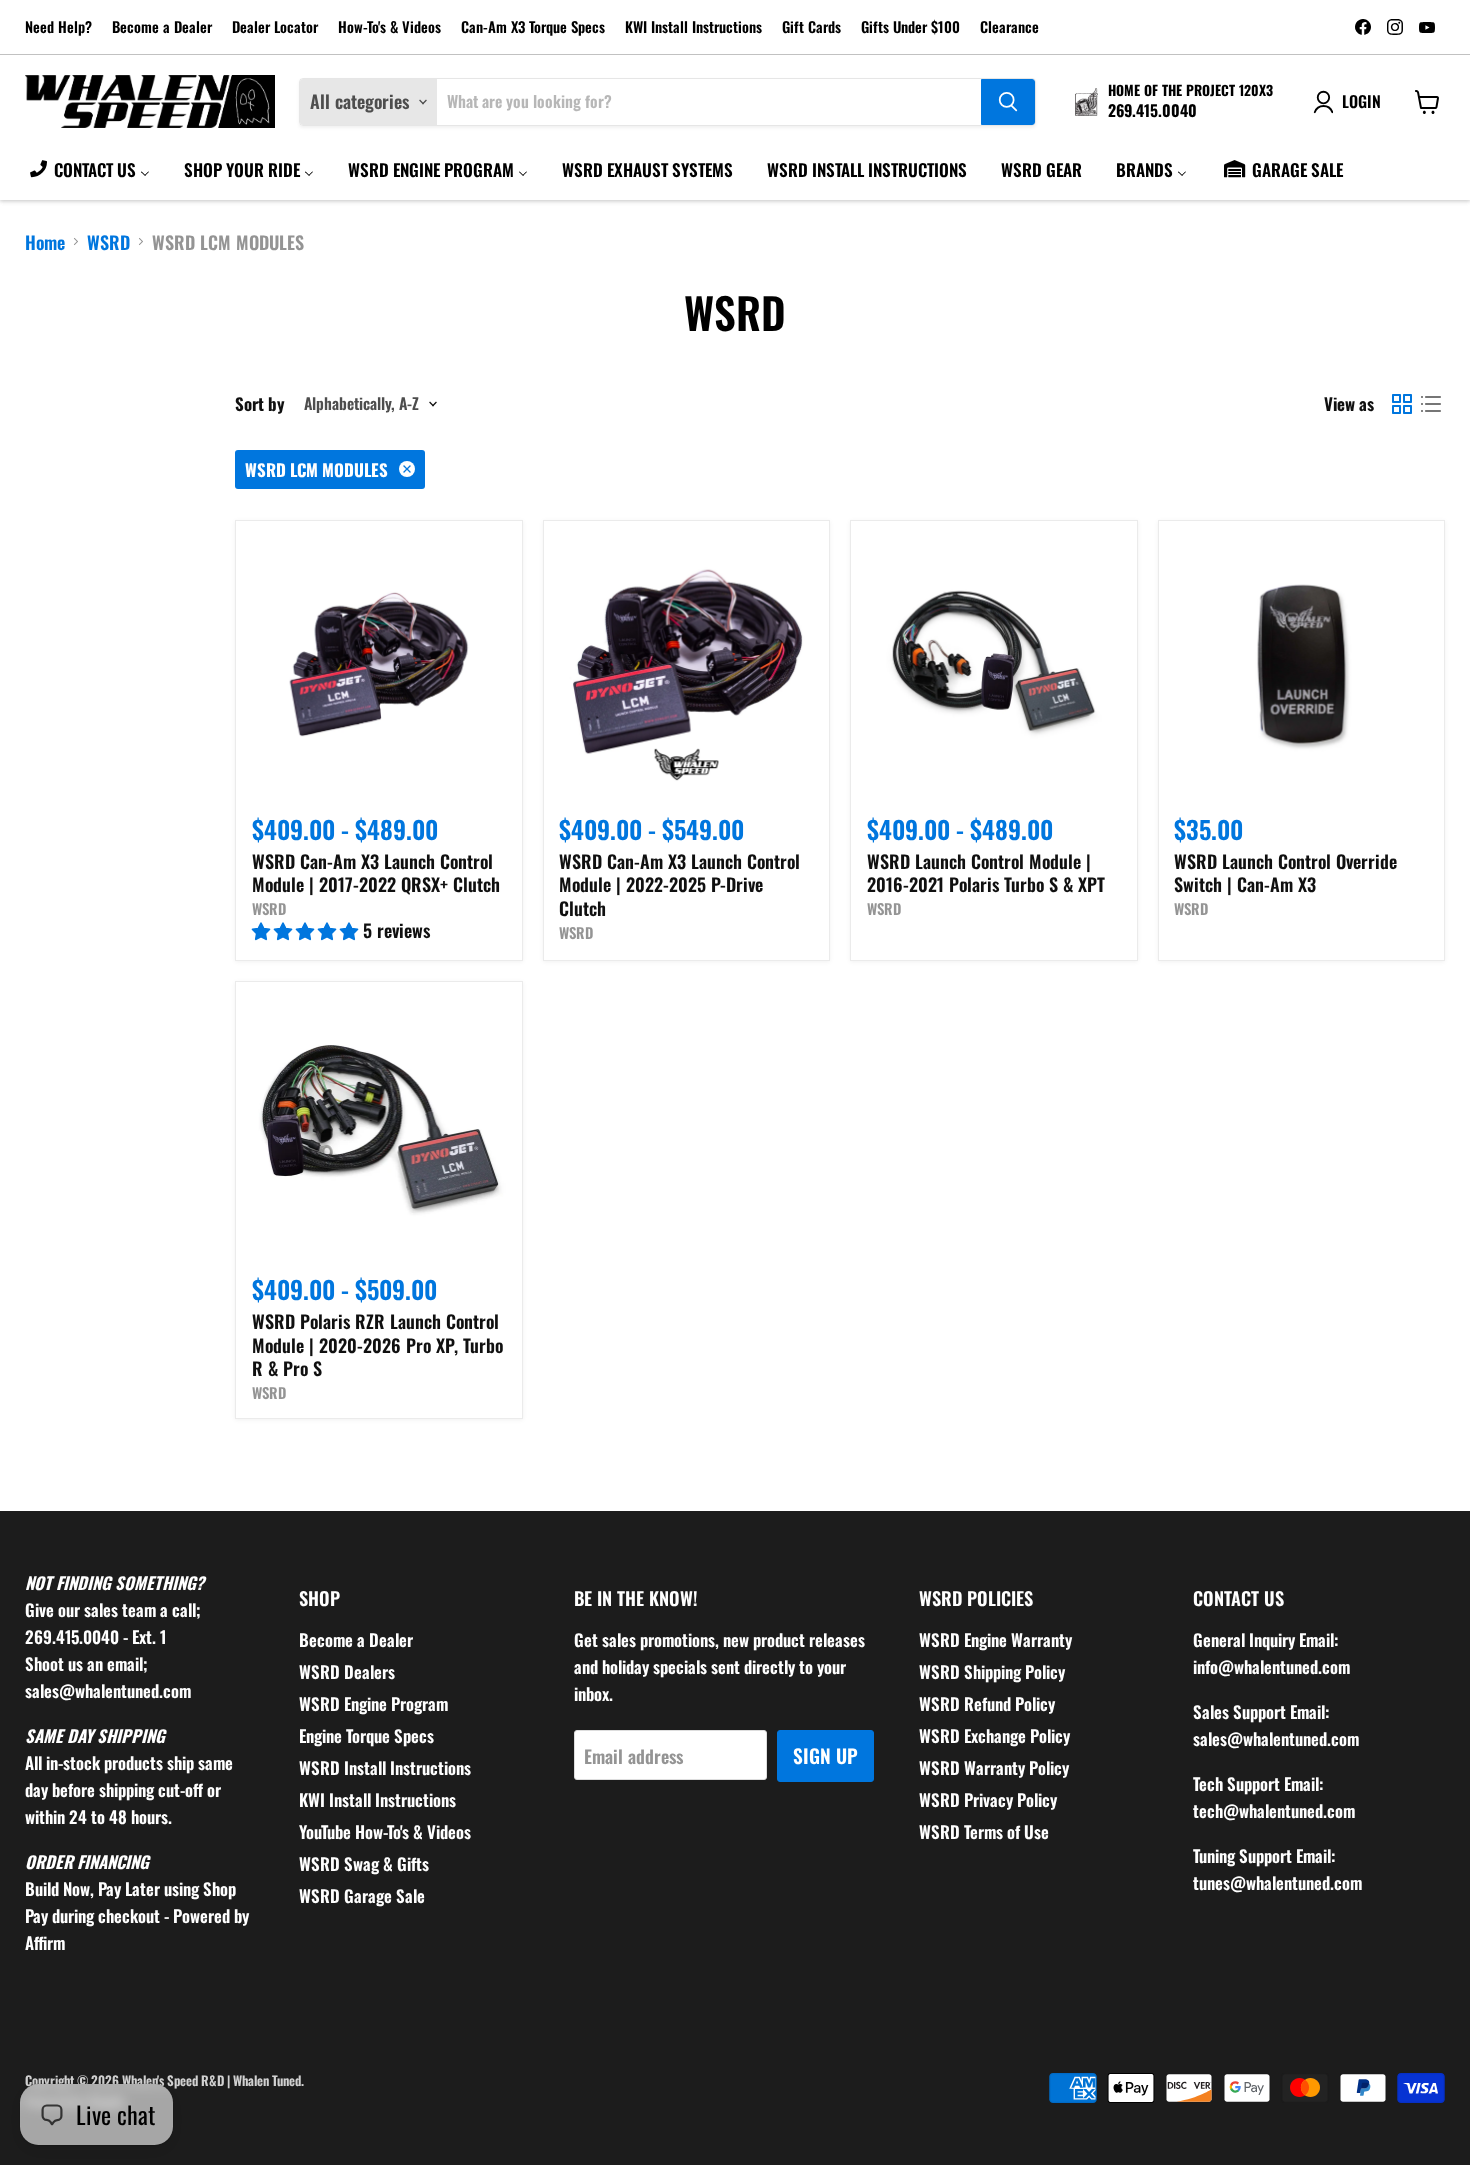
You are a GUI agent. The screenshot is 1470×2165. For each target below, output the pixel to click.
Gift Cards (811, 27)
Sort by (260, 403)
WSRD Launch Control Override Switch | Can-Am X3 (1285, 873)
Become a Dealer (162, 27)
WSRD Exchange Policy (994, 1735)
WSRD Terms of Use (984, 1831)
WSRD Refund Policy (987, 1703)
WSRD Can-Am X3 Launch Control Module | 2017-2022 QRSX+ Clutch (376, 873)
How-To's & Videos (389, 27)
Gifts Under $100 (910, 27)
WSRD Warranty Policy (994, 1767)
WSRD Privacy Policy (988, 1799)
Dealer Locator (275, 27)
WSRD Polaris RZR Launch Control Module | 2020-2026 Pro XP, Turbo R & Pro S (377, 1344)
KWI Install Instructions (693, 27)
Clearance (1009, 27)
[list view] (1430, 403)
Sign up (825, 1755)
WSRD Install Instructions (385, 1767)
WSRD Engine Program (373, 1703)
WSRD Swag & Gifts (364, 1863)
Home (45, 242)
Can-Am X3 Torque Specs (533, 27)
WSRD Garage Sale (362, 1895)
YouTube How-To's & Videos (385, 1831)
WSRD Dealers (347, 1671)
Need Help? (58, 27)
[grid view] (1401, 403)
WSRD (108, 242)
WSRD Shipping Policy (992, 1671)
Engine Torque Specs (366, 1735)
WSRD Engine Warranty (995, 1639)
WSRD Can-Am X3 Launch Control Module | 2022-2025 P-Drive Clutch (679, 884)
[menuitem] (88, 169)
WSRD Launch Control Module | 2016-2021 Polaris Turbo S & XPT (986, 873)
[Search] (1008, 102)
